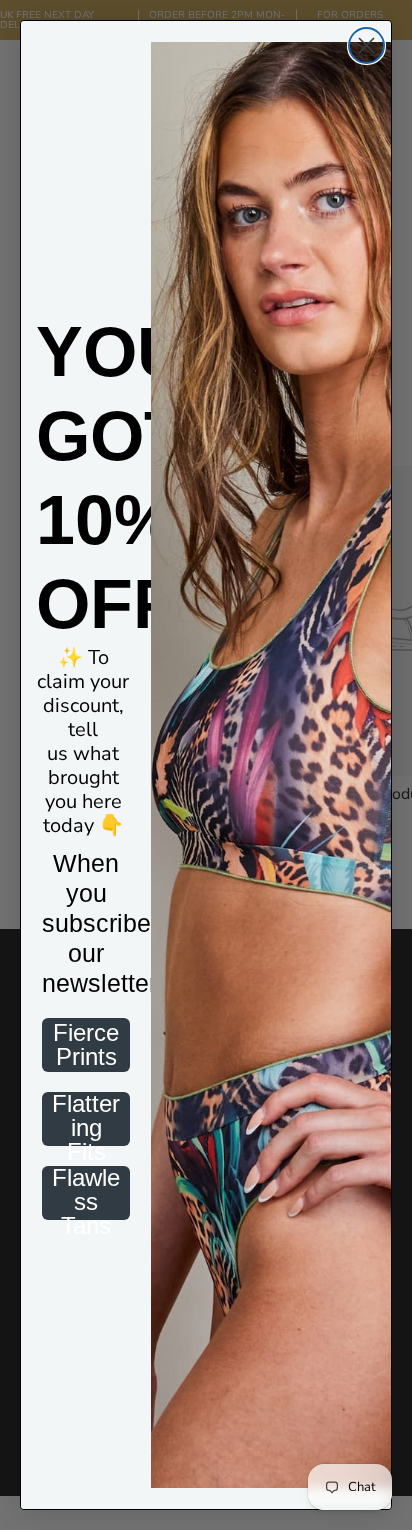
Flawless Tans (86, 1193)
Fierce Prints (86, 1044)
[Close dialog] (366, 45)
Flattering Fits (86, 1119)
